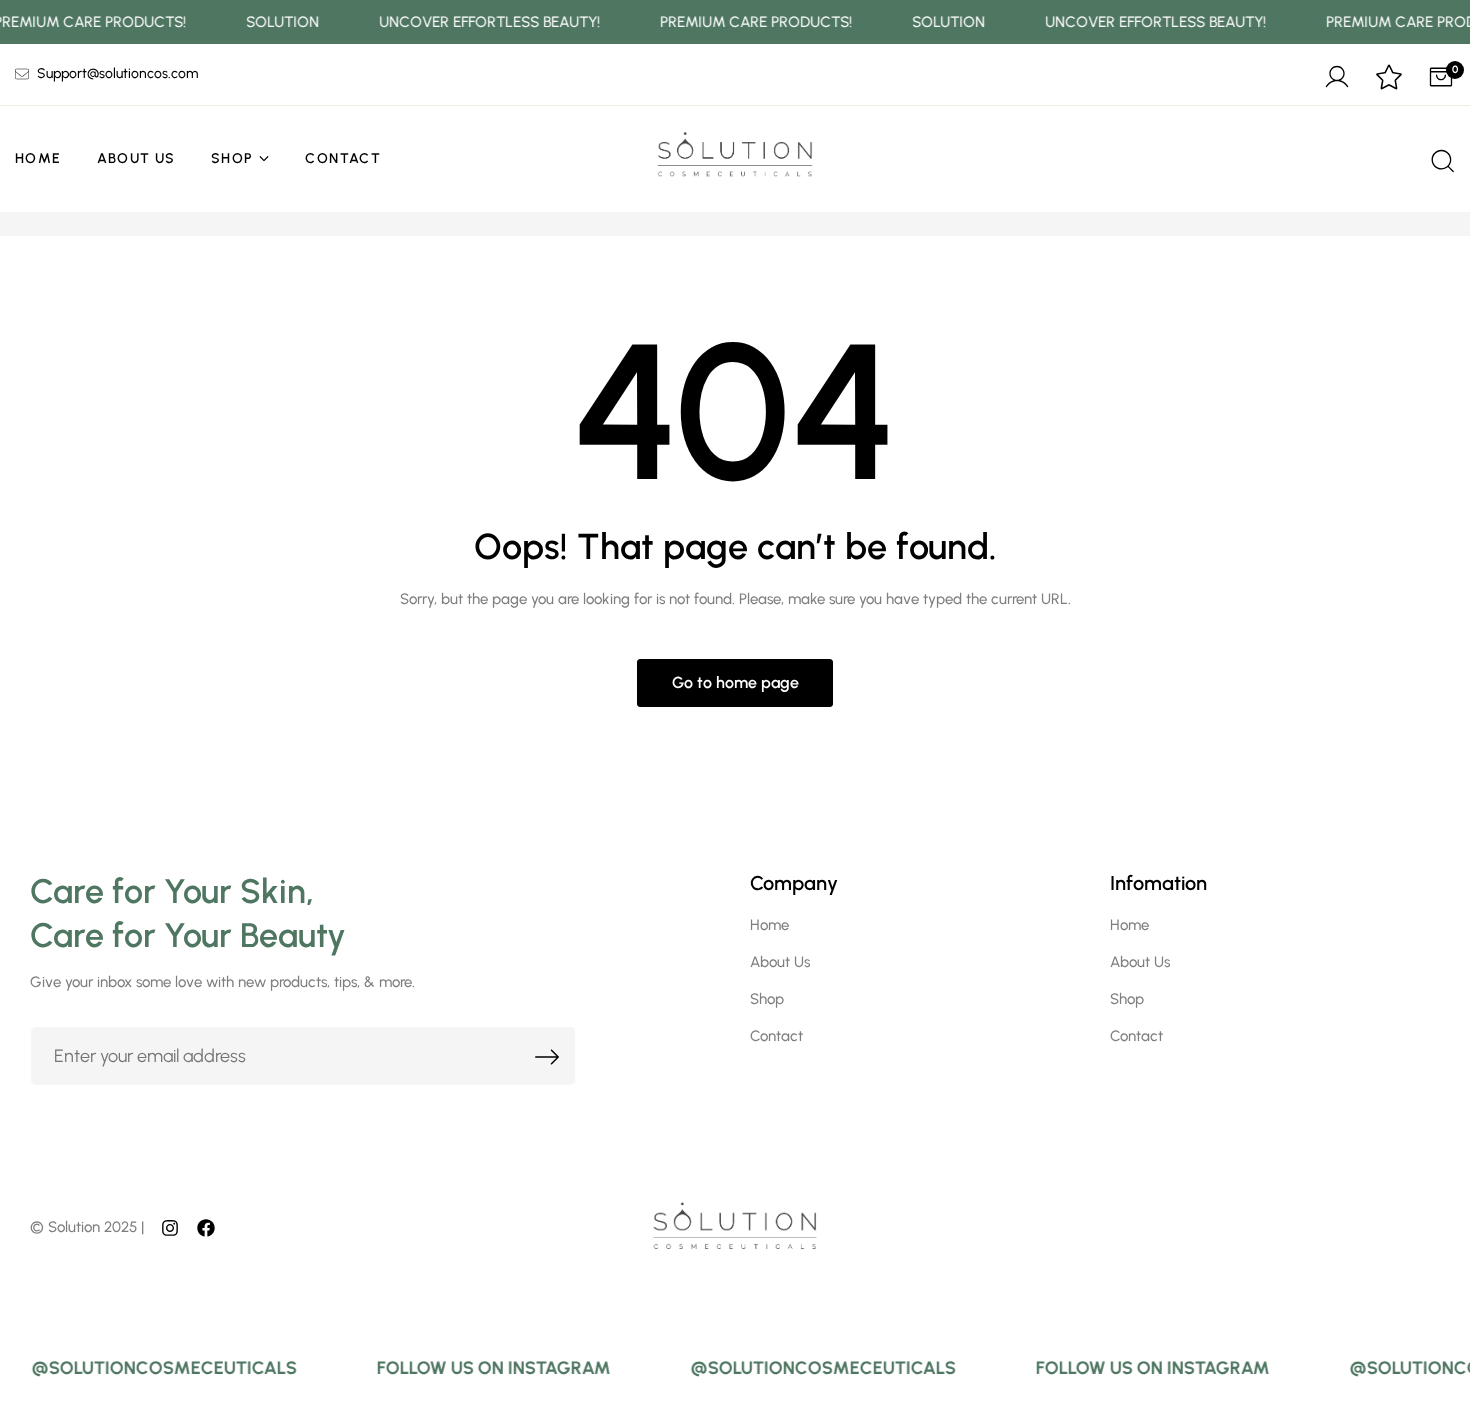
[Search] (1441, 158)
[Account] (1337, 74)
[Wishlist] (1389, 79)
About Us (136, 158)
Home (38, 158)
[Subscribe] (548, 1056)
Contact (343, 158)
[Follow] (170, 1227)
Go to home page (735, 682)
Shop (232, 158)
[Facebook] (206, 1227)
